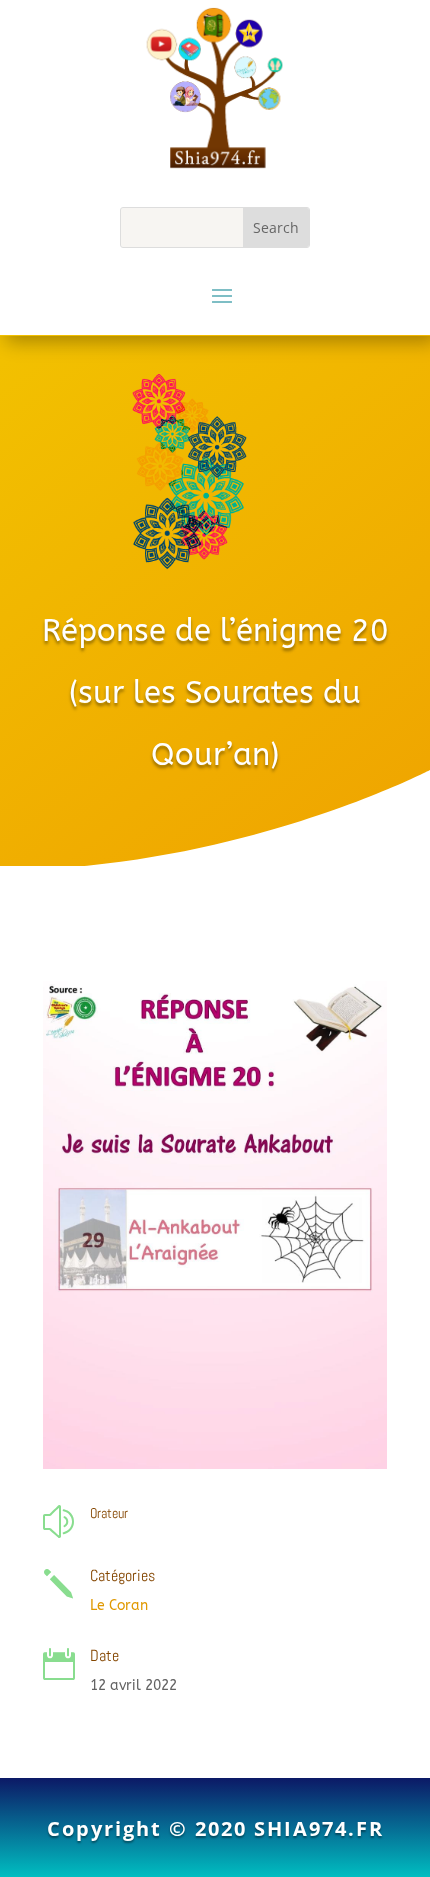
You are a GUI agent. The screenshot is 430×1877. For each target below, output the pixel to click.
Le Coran (119, 1605)
